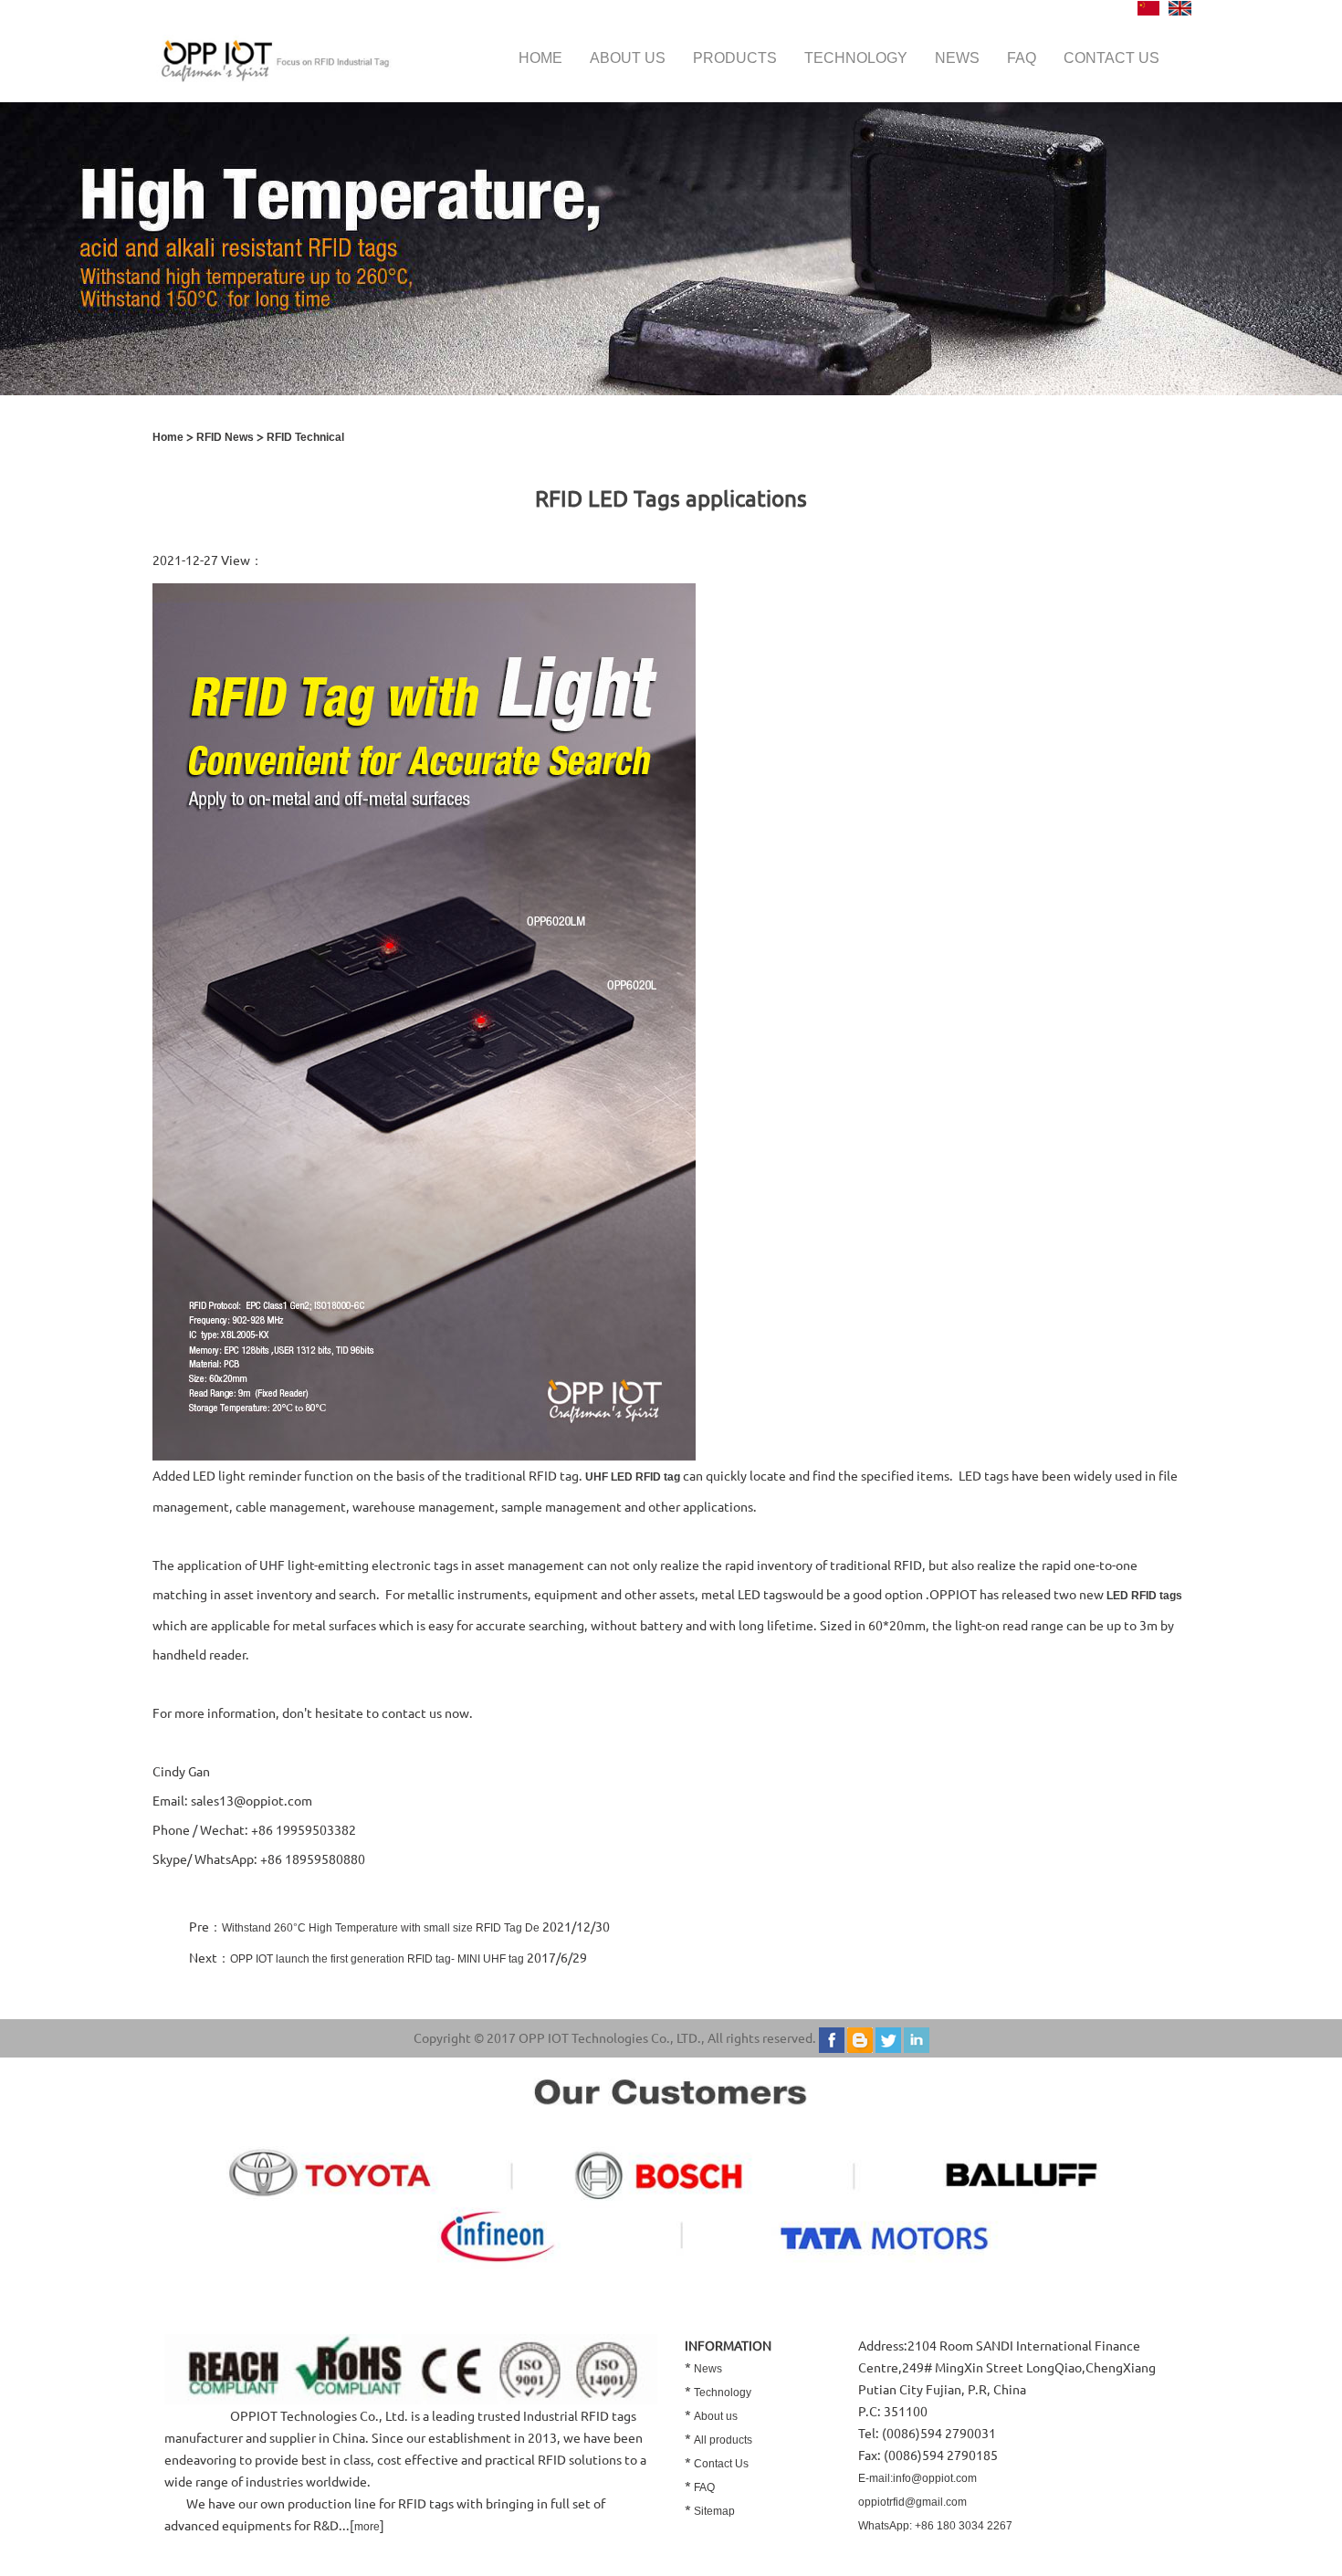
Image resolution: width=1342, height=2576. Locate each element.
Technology (856, 58)
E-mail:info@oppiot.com (917, 2478)
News (957, 58)
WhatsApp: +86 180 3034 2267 (935, 2526)
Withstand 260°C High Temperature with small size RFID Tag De (381, 1928)
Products (735, 58)
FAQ (1022, 58)
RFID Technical (305, 437)
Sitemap (714, 2511)
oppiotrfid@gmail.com (912, 2502)
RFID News (225, 437)
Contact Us (721, 2464)
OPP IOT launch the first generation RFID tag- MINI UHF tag (377, 1959)
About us (628, 58)
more (367, 2527)
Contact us (1111, 58)
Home (540, 58)
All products (723, 2440)
